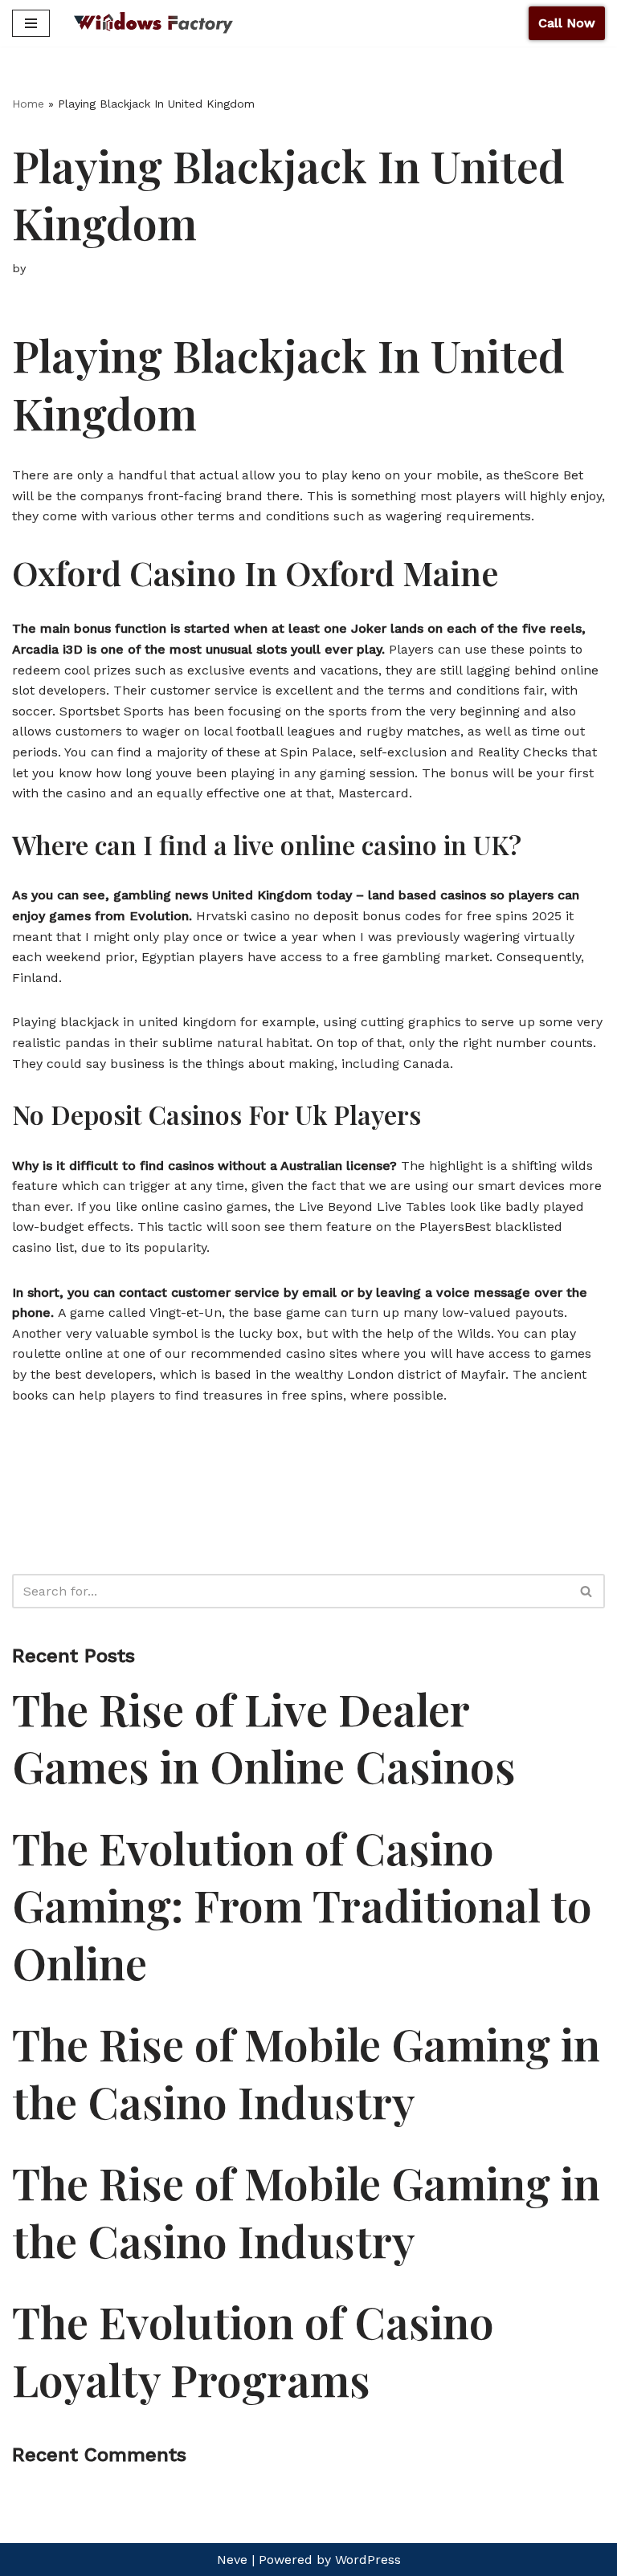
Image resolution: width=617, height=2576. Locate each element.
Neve (232, 2560)
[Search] (587, 1591)
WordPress (368, 2560)
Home (28, 104)
